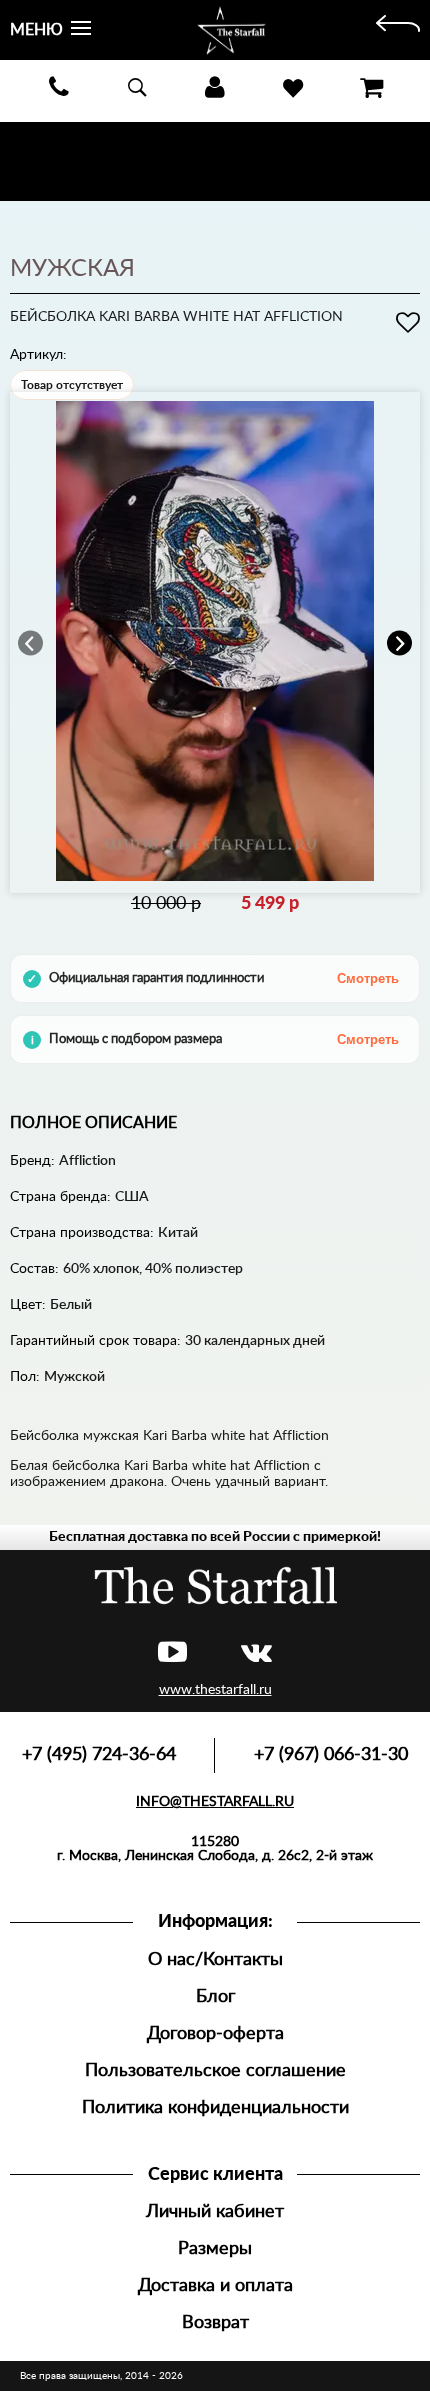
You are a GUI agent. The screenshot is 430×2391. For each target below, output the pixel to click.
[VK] (256, 1653)
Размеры (215, 2248)
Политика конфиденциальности (215, 2107)
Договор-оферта (215, 2033)
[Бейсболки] (398, 30)
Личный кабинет (215, 2211)
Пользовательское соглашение (215, 2070)
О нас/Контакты (215, 1959)
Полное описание (93, 1123)
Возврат (215, 2322)
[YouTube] (172, 1653)
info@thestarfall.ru (215, 1802)
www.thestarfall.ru (215, 1690)
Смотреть (368, 978)
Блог (215, 1996)
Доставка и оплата (215, 2285)
